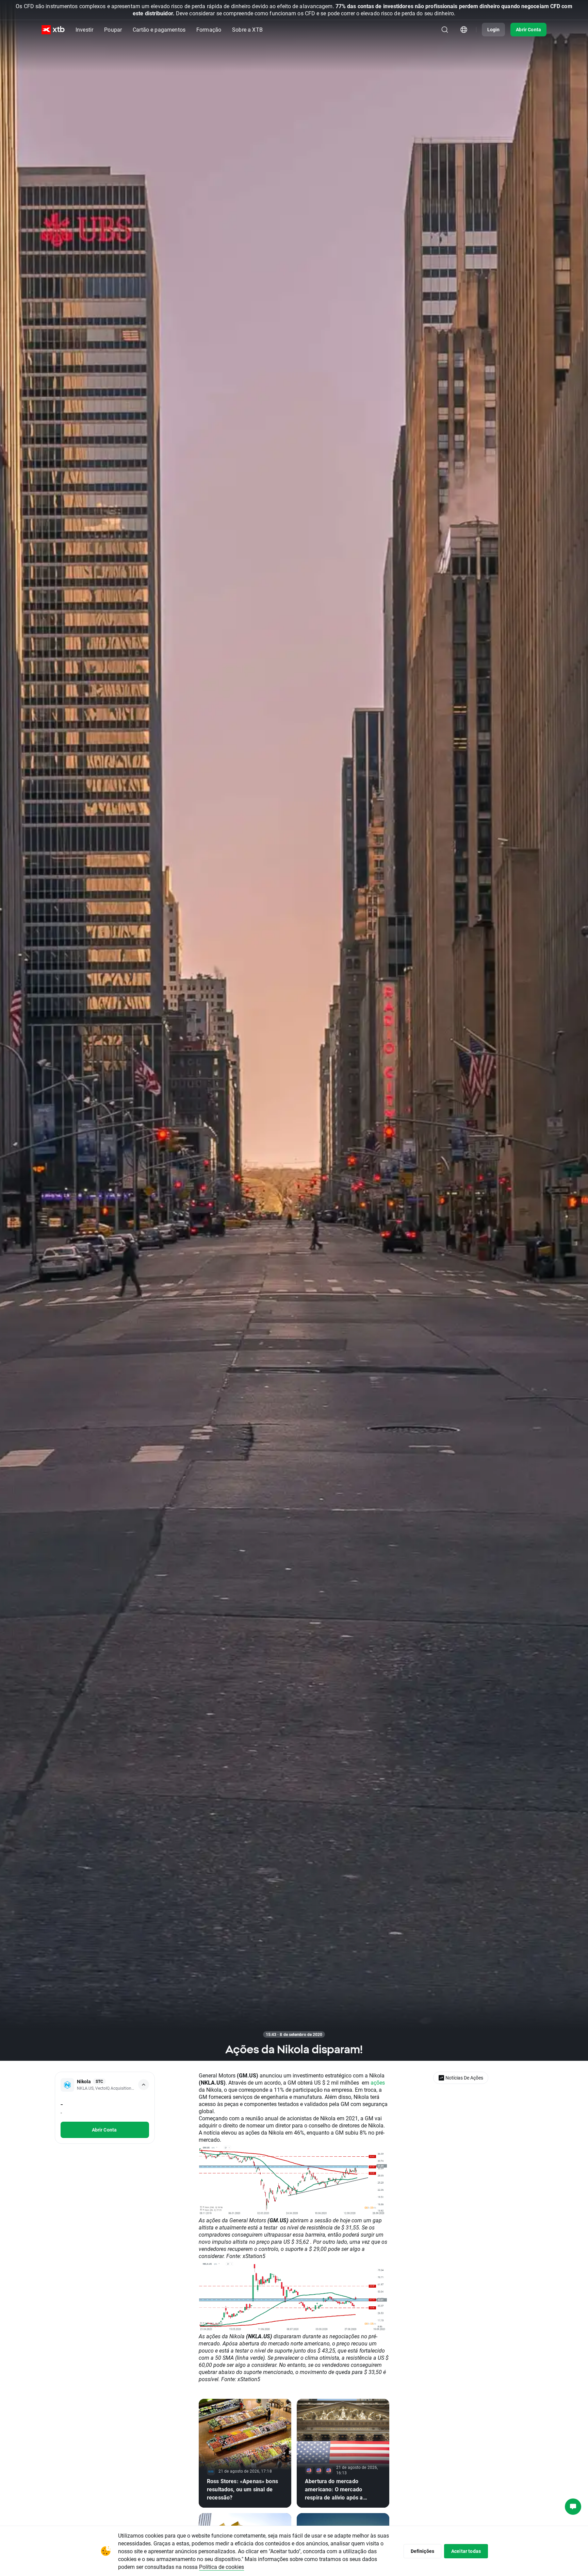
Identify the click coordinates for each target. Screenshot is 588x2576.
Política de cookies (222, 2567)
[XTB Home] (53, 30)
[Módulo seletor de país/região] (464, 30)
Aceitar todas (466, 2551)
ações (378, 2082)
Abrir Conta (528, 29)
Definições (423, 2551)
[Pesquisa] (445, 30)
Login (494, 29)
